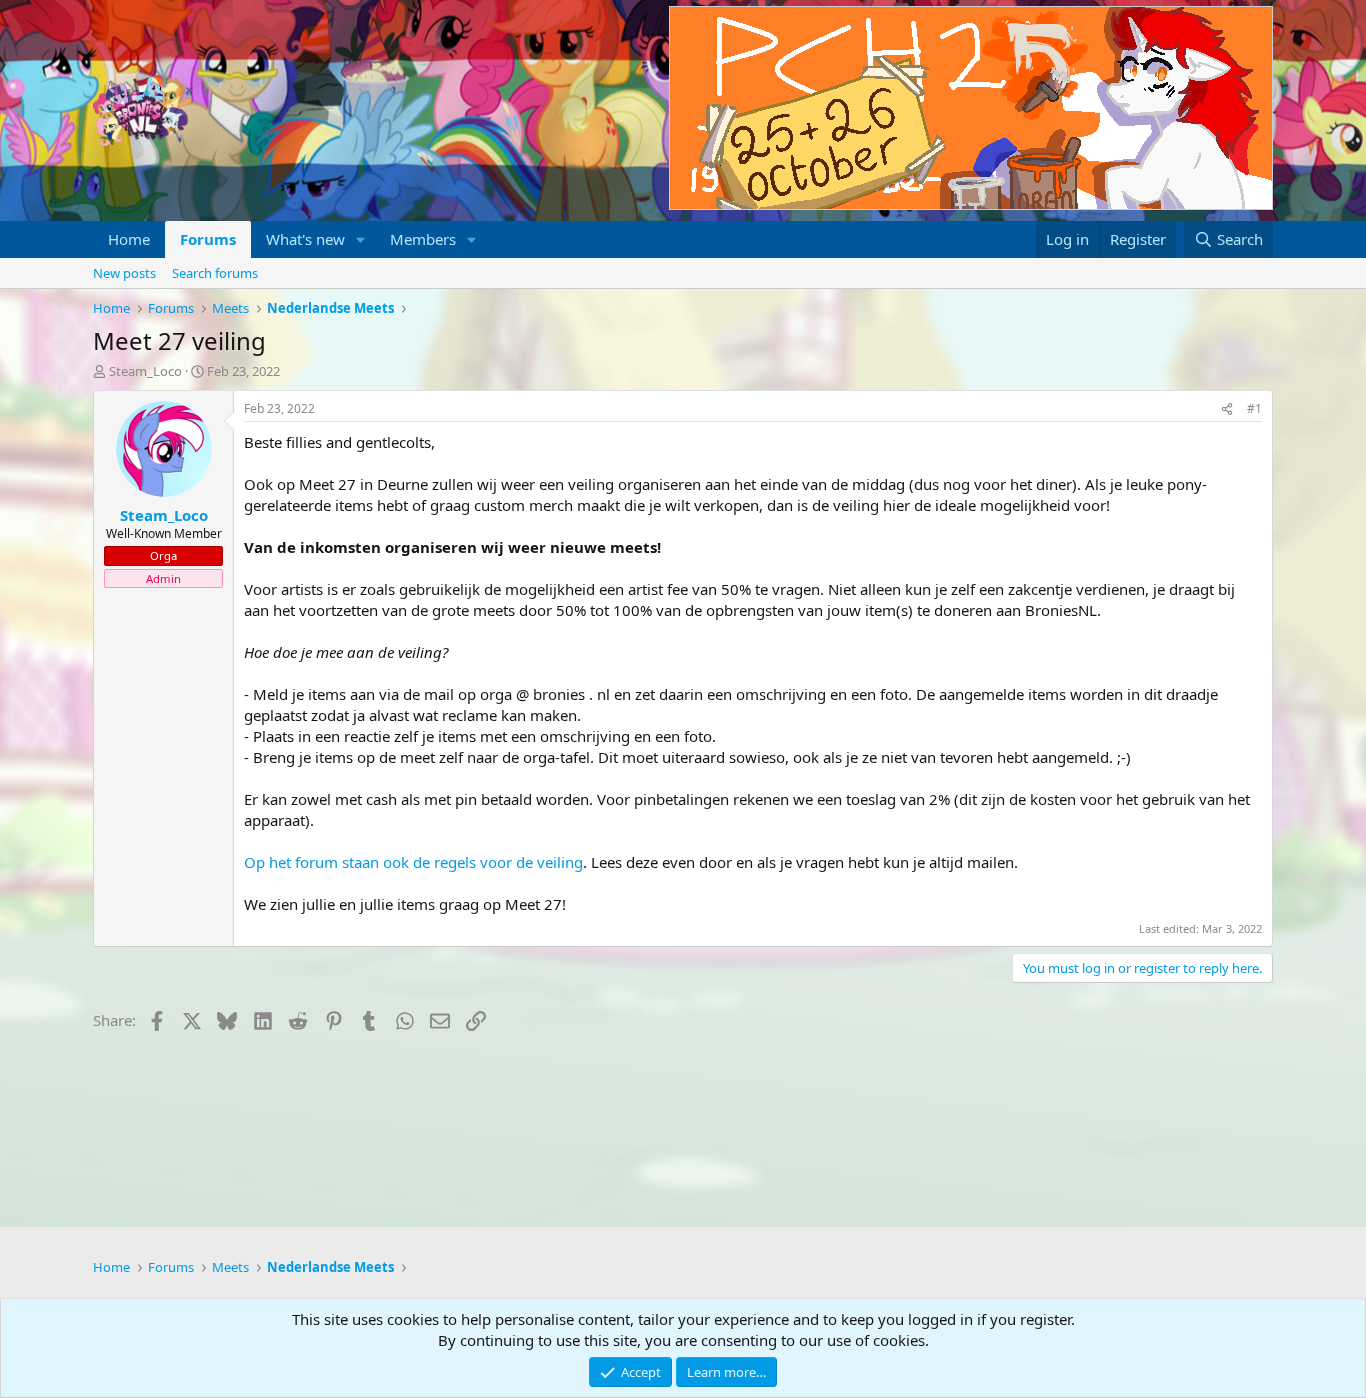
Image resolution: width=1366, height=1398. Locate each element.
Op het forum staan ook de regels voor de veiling (413, 862)
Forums (208, 239)
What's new (305, 239)
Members (423, 239)
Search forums (215, 273)
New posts (124, 273)
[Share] (1227, 409)
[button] (361, 239)
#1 (1254, 408)
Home (129, 239)
